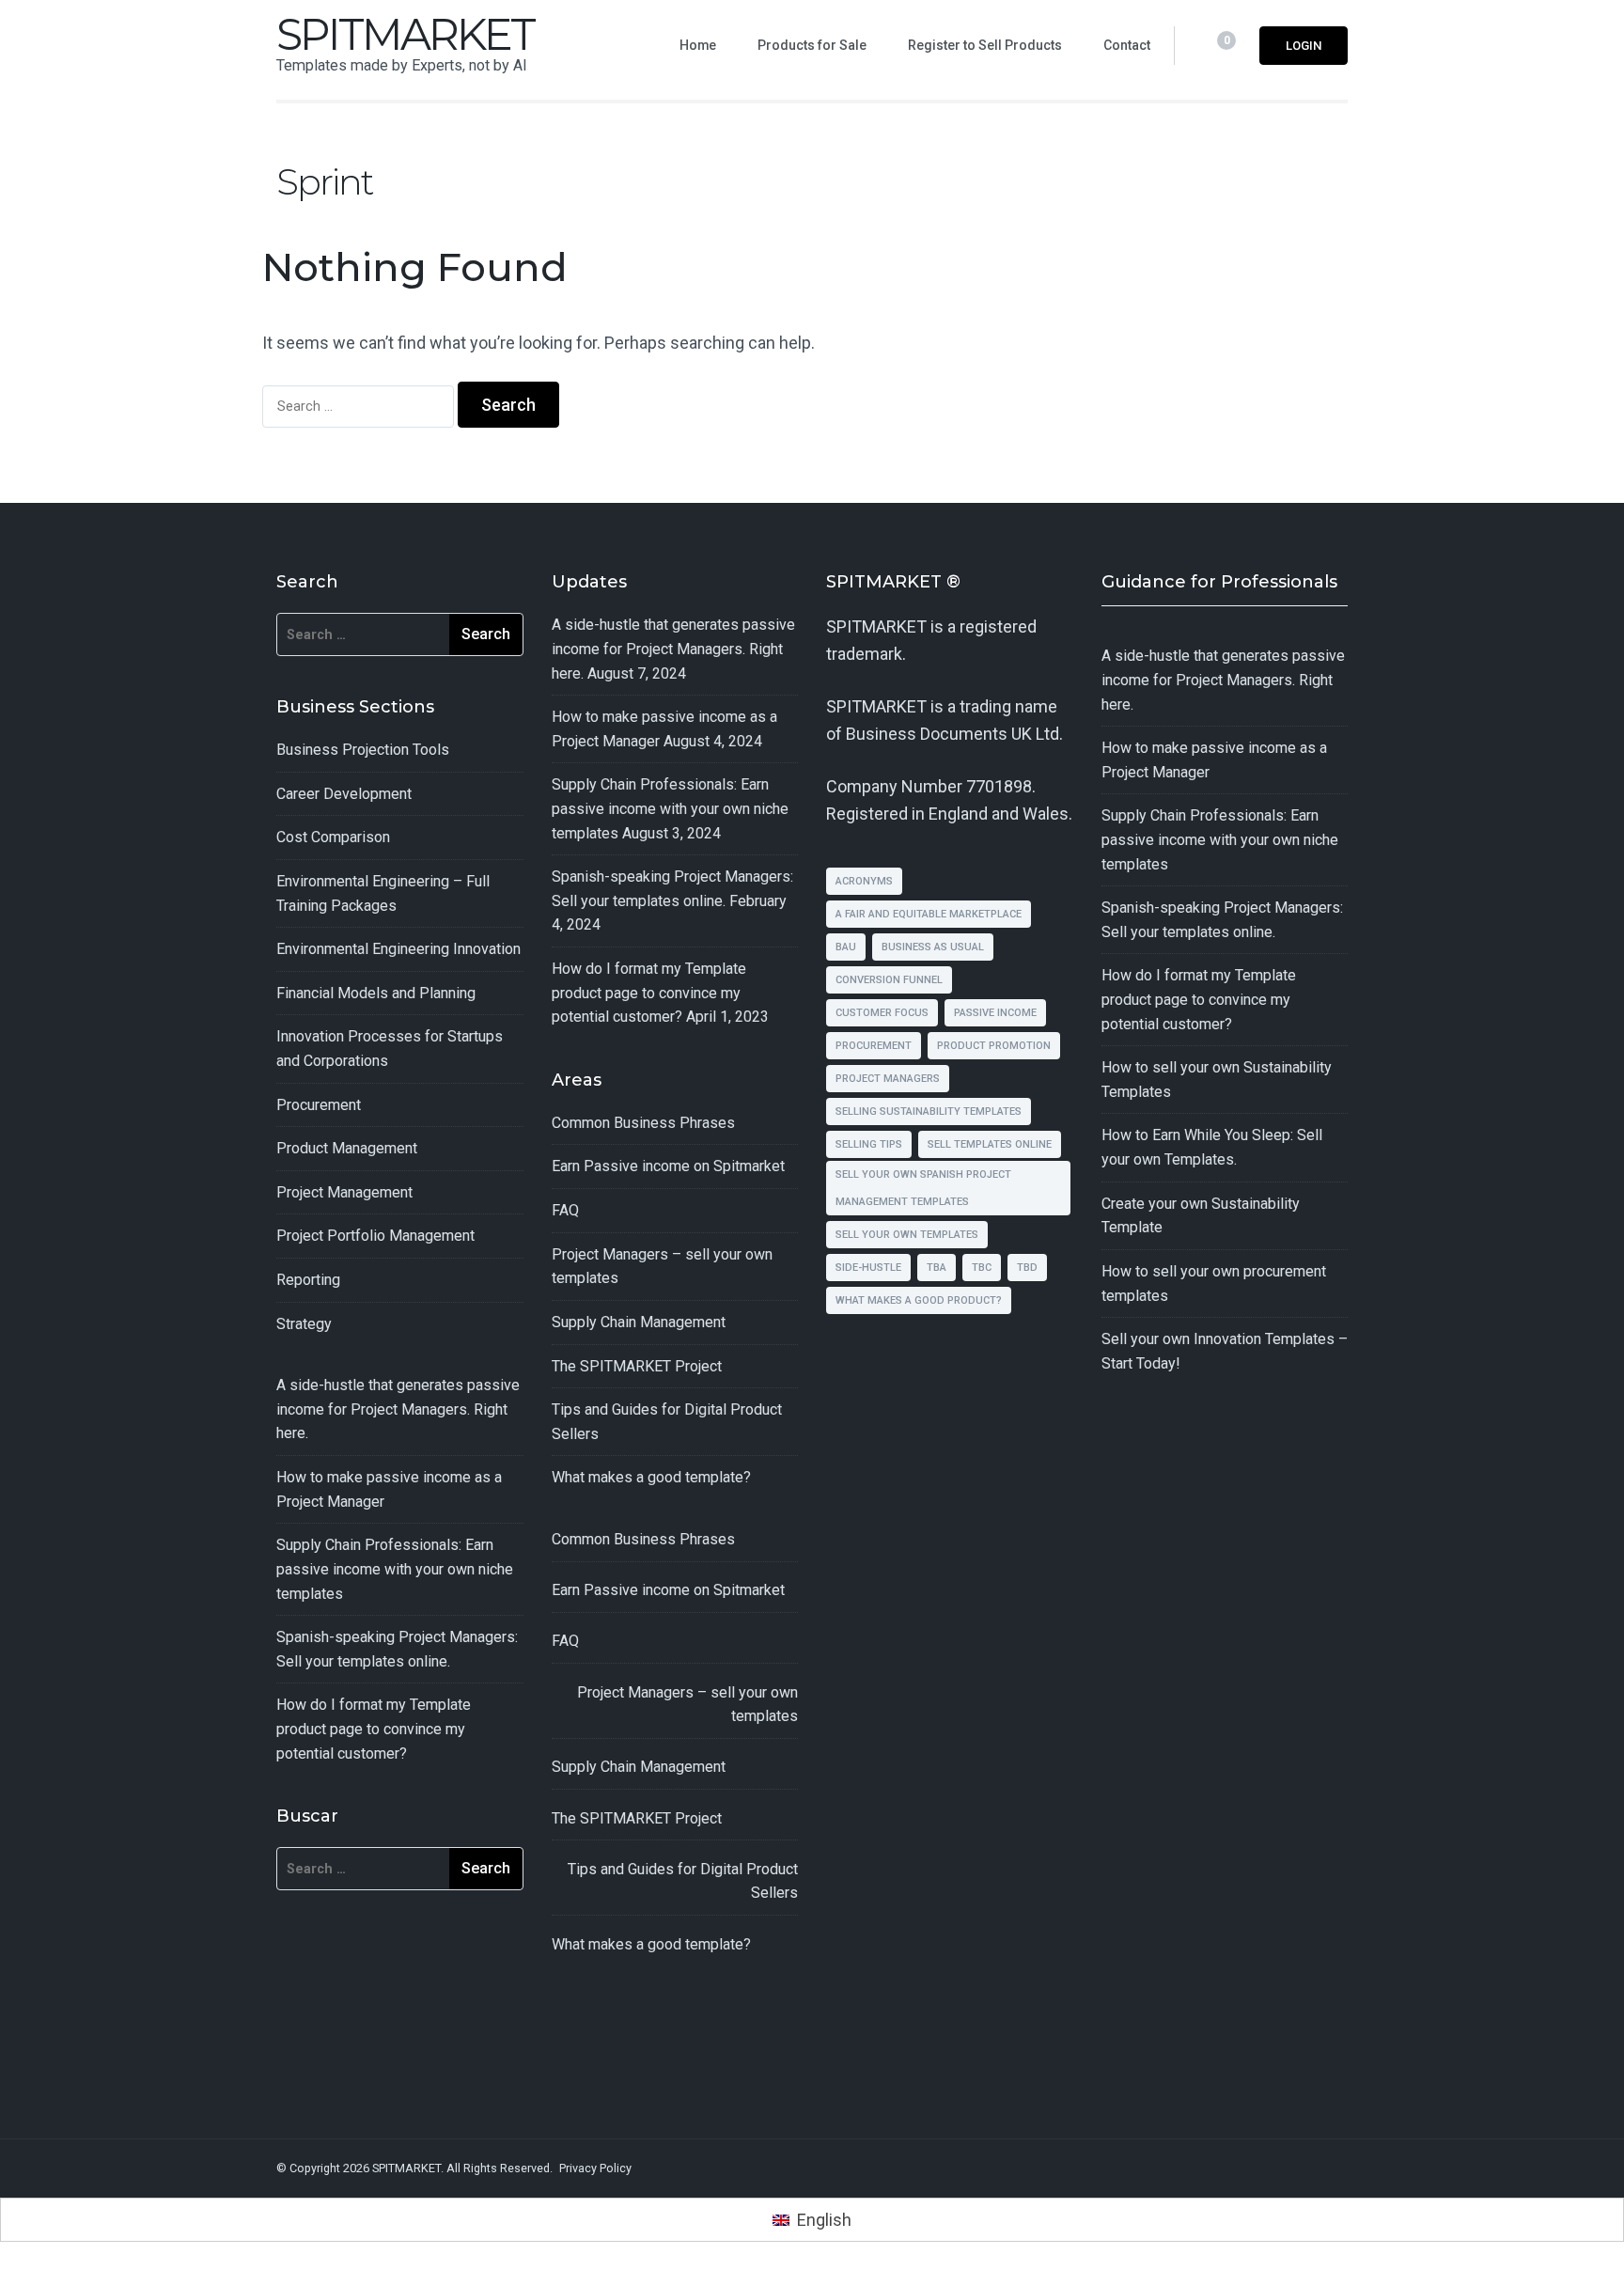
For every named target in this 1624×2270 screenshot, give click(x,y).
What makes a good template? (651, 1477)
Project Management (344, 1192)
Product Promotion (994, 1046)
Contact (1127, 45)
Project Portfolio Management (375, 1236)
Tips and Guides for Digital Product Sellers (683, 1881)
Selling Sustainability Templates (929, 1112)
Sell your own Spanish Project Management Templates (923, 1188)
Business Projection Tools (363, 750)
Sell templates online (990, 1144)
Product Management (347, 1148)
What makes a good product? (919, 1300)
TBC (982, 1268)
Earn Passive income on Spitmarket (668, 1166)
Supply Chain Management (639, 1322)
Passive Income (995, 1013)
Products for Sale (812, 45)
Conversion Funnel (889, 980)
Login (1304, 46)
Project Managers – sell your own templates (687, 1705)
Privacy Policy (595, 2168)
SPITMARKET (405, 34)
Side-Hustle (868, 1268)
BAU (846, 947)
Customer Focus (882, 1013)
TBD (1027, 1268)
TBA (937, 1268)
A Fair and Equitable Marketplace (929, 914)
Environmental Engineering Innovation (398, 949)
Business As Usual (933, 947)
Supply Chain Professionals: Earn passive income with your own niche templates (395, 1569)
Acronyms (864, 881)
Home (698, 45)
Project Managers (888, 1079)
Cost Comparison (333, 837)
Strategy (304, 1324)
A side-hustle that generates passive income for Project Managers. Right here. (398, 1409)
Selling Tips (869, 1144)
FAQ (565, 1210)
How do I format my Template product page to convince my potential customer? (374, 1729)
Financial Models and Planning (376, 993)
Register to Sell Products (985, 45)
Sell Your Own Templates (907, 1235)
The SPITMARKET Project (637, 1366)
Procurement (319, 1105)
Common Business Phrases (643, 1123)
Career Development (344, 794)
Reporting (308, 1280)
